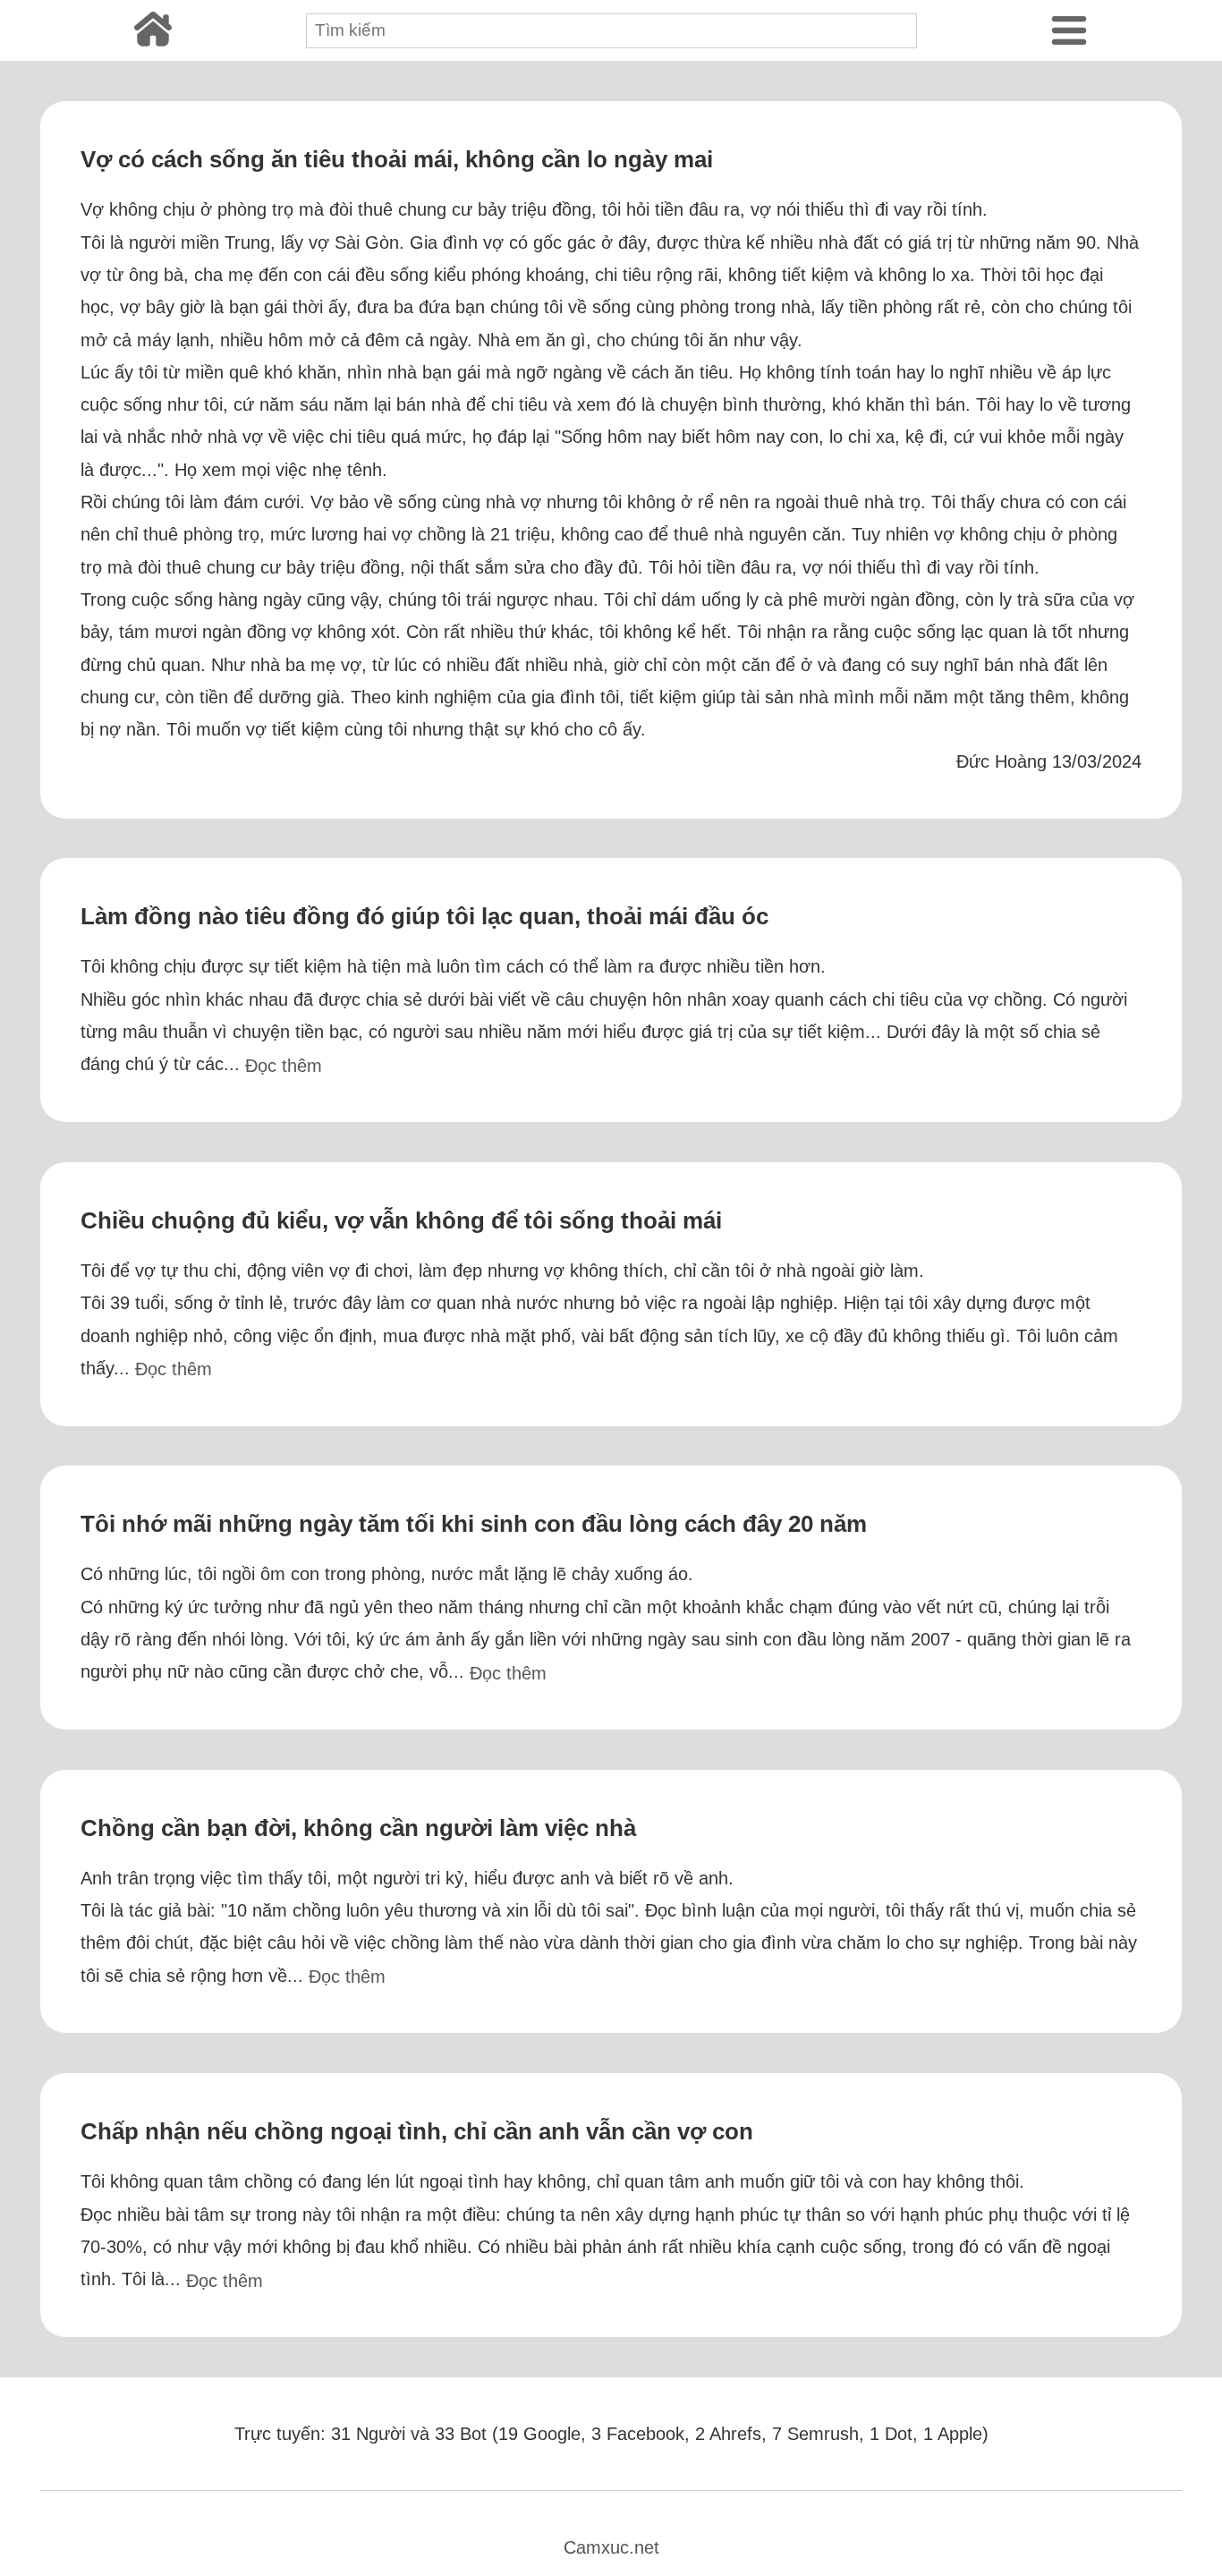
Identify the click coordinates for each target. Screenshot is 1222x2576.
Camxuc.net (611, 2547)
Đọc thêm (284, 1066)
